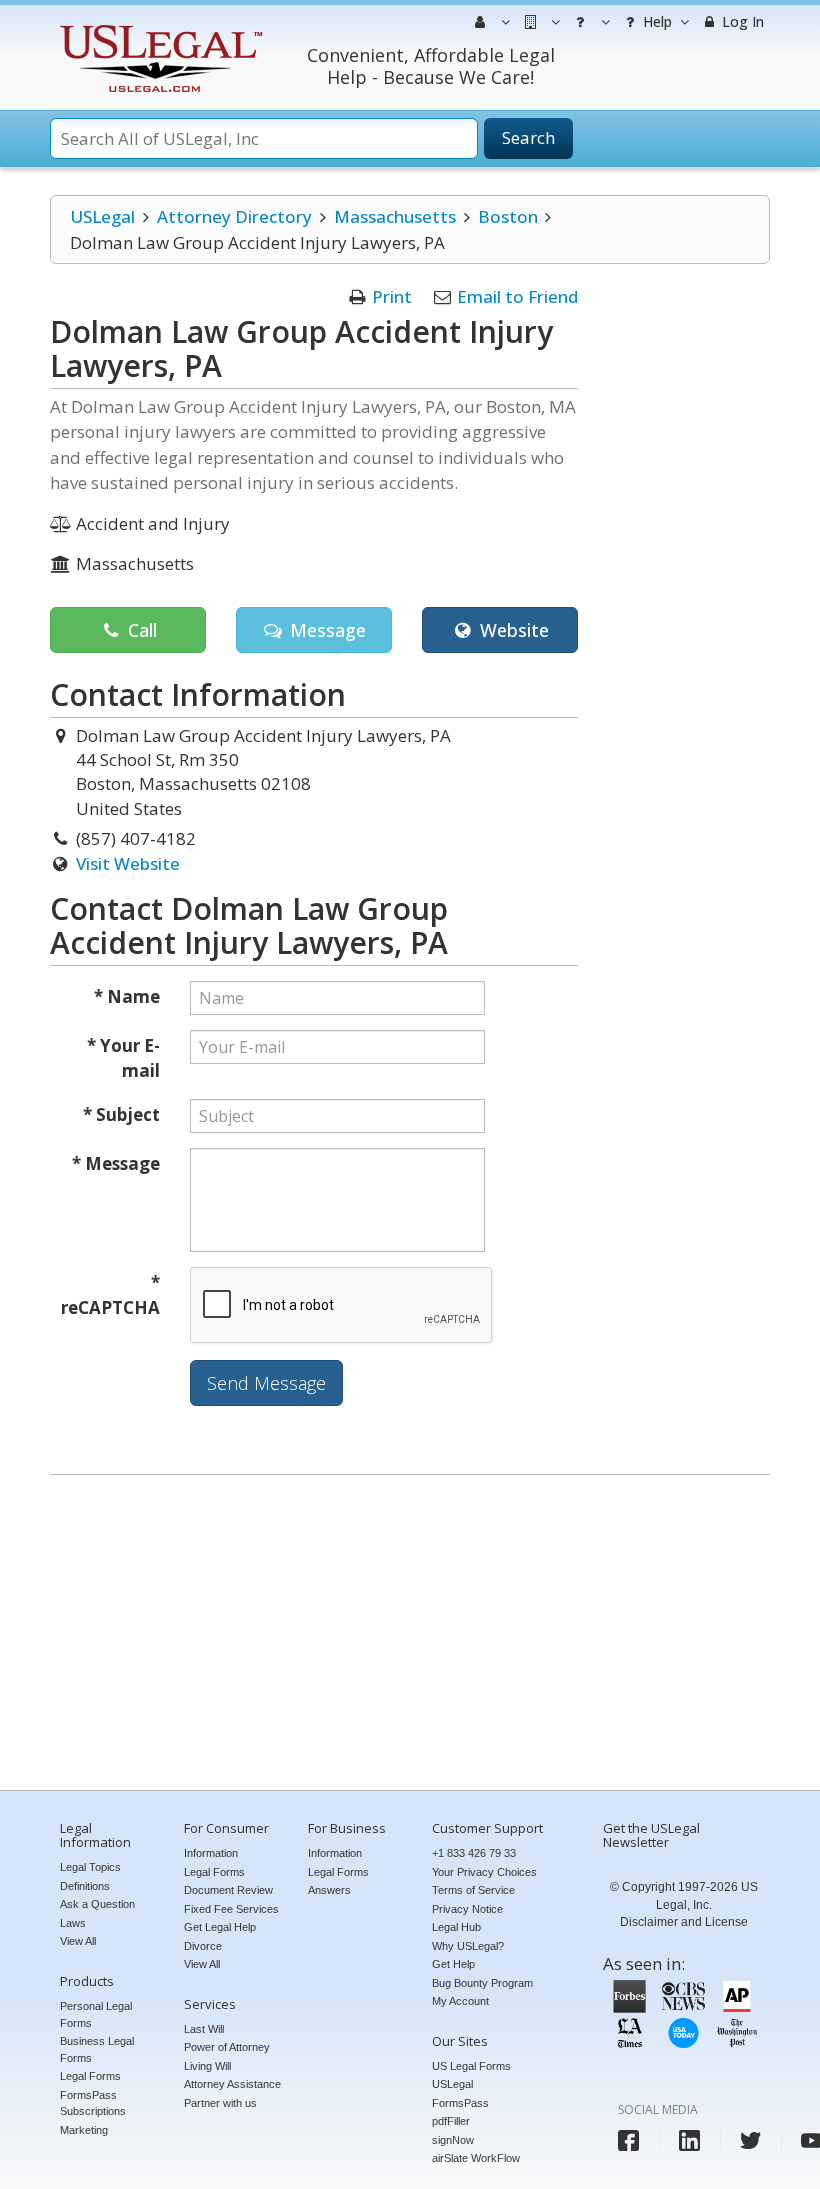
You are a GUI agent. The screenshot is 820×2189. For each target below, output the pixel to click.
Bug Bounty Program (482, 1983)
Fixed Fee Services (231, 1909)
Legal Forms (90, 2076)
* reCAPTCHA (110, 1295)
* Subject (121, 1114)
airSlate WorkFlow (476, 2158)
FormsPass (460, 2103)
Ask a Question (97, 1904)
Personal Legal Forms (96, 2014)
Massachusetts (395, 216)
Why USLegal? (468, 1946)
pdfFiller (451, 2121)
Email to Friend (517, 296)
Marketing (84, 2130)
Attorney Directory (234, 216)
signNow (453, 2140)
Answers (329, 1890)
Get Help (453, 1964)
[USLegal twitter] (750, 2140)
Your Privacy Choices (484, 1872)
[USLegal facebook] (628, 2140)
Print (392, 296)
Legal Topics (90, 1867)
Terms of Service (473, 1890)
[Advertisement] (410, 1635)
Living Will (207, 2066)
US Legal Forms (471, 2066)
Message (325, 630)
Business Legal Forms (97, 2049)
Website (512, 630)
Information (211, 1853)
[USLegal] (158, 27)
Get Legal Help (220, 1927)
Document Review (228, 1890)
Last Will (204, 2029)
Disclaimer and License (684, 1922)
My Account (460, 2001)
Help (655, 21)
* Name (127, 996)
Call (140, 630)
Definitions (85, 1886)
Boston (508, 216)
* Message (116, 1163)
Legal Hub (456, 1927)
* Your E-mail (123, 1058)
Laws (73, 1923)
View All (78, 1941)
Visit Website (128, 863)
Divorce (203, 1946)
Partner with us (220, 2103)
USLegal (102, 216)
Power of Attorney (227, 2047)
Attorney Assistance (232, 2084)
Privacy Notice (467, 1909)
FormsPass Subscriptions (93, 2103)
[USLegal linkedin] (689, 2140)
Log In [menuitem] (741, 21)
